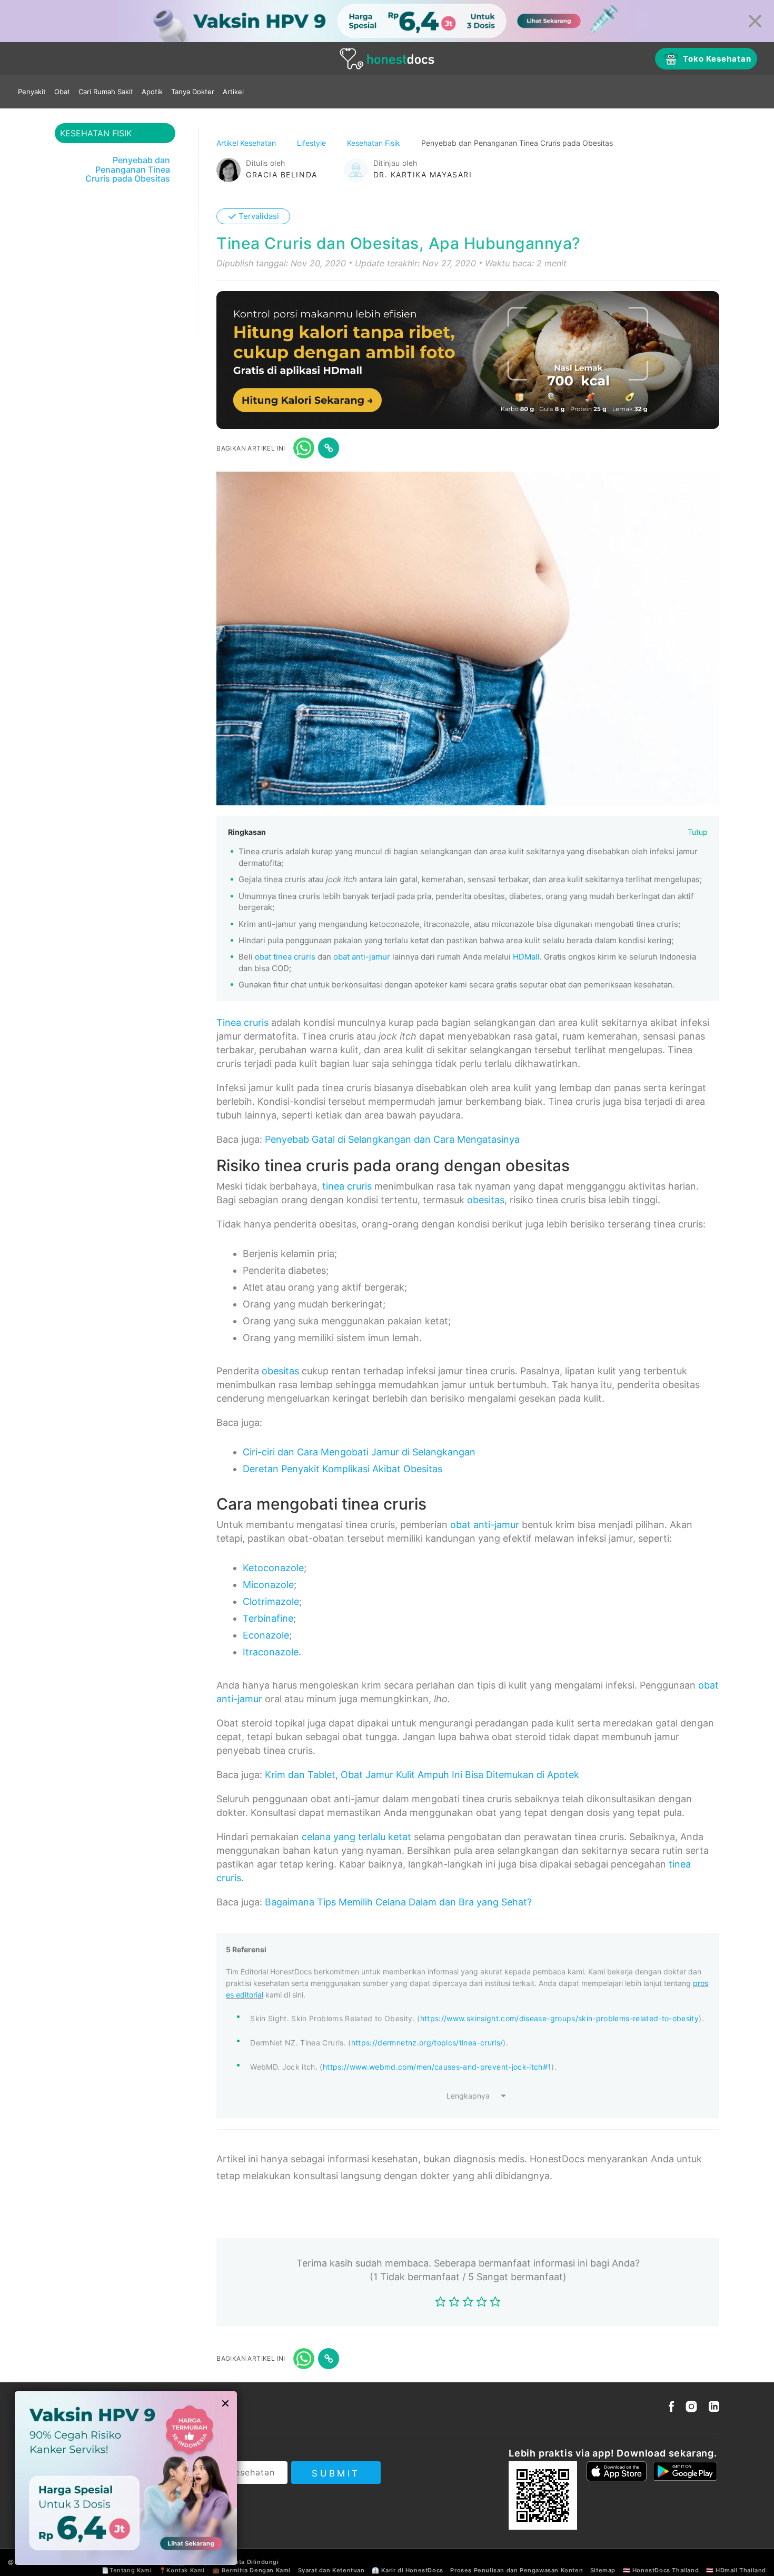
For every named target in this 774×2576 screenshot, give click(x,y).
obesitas (486, 1200)
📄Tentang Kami (127, 2570)
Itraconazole (271, 1652)
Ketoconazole (273, 1568)
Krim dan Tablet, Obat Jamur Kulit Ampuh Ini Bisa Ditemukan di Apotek (422, 1775)
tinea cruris (347, 1186)
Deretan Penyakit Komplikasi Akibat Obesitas (343, 1469)
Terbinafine (268, 1618)
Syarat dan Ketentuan (331, 2570)
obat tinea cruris (285, 957)
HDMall (526, 957)
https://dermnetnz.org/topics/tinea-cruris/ (427, 2043)
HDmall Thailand (741, 2570)
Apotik (152, 92)
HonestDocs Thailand (666, 2570)
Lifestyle (312, 143)
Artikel (233, 92)
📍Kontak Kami (182, 2570)
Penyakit (32, 92)
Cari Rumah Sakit (106, 92)
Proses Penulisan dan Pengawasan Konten (517, 2570)
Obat (62, 92)
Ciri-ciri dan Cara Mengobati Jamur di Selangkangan (359, 1452)
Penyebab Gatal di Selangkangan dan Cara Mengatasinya (392, 1139)
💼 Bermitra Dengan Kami (251, 2570)
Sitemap (603, 2570)
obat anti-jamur (362, 957)
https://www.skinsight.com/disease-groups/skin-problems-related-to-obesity (560, 2018)
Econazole (266, 1635)
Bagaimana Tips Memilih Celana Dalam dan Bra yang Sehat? (398, 1902)
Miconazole (268, 1585)
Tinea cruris (242, 1022)
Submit (336, 2473)
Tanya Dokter (193, 92)
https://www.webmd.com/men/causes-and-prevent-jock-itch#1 (437, 2067)
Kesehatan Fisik (375, 143)
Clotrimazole (271, 1601)
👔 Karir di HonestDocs (408, 2570)
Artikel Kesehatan (247, 143)
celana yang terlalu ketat (356, 1837)
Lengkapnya (468, 2096)
